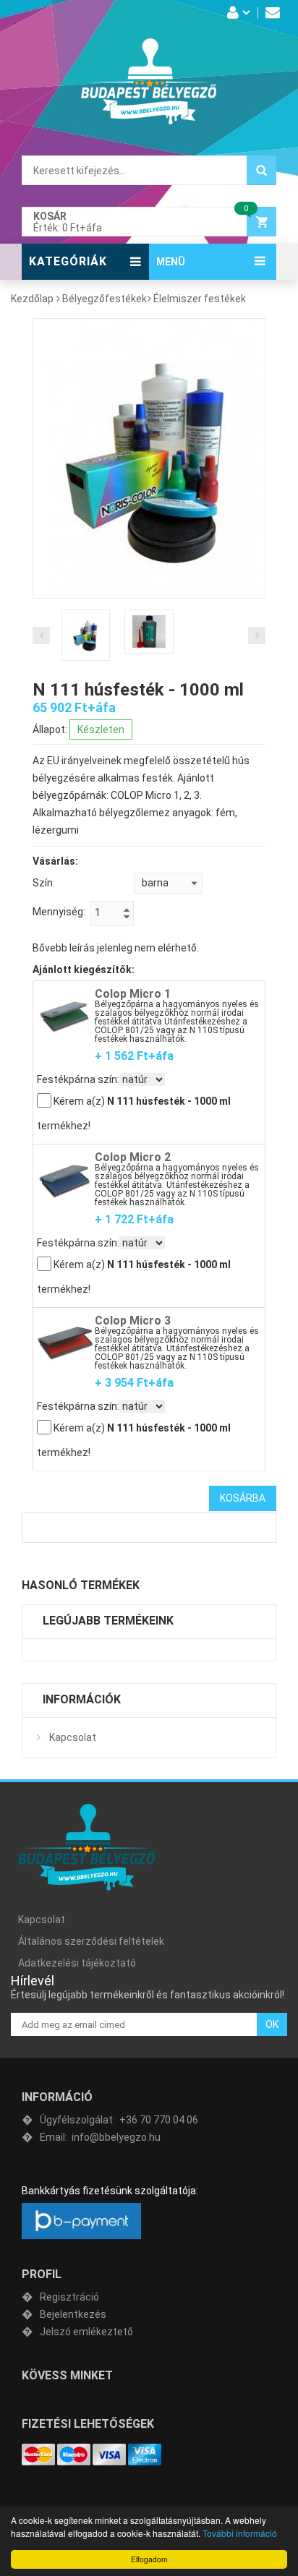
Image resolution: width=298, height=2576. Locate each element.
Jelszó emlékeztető (86, 2332)
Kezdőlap (32, 299)
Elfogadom (149, 2559)
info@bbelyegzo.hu (100, 2137)
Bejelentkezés (73, 2314)
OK (272, 2024)
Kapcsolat (73, 1737)
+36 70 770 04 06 (119, 2120)
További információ (240, 2533)
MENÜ (171, 262)
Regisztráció (69, 2297)
